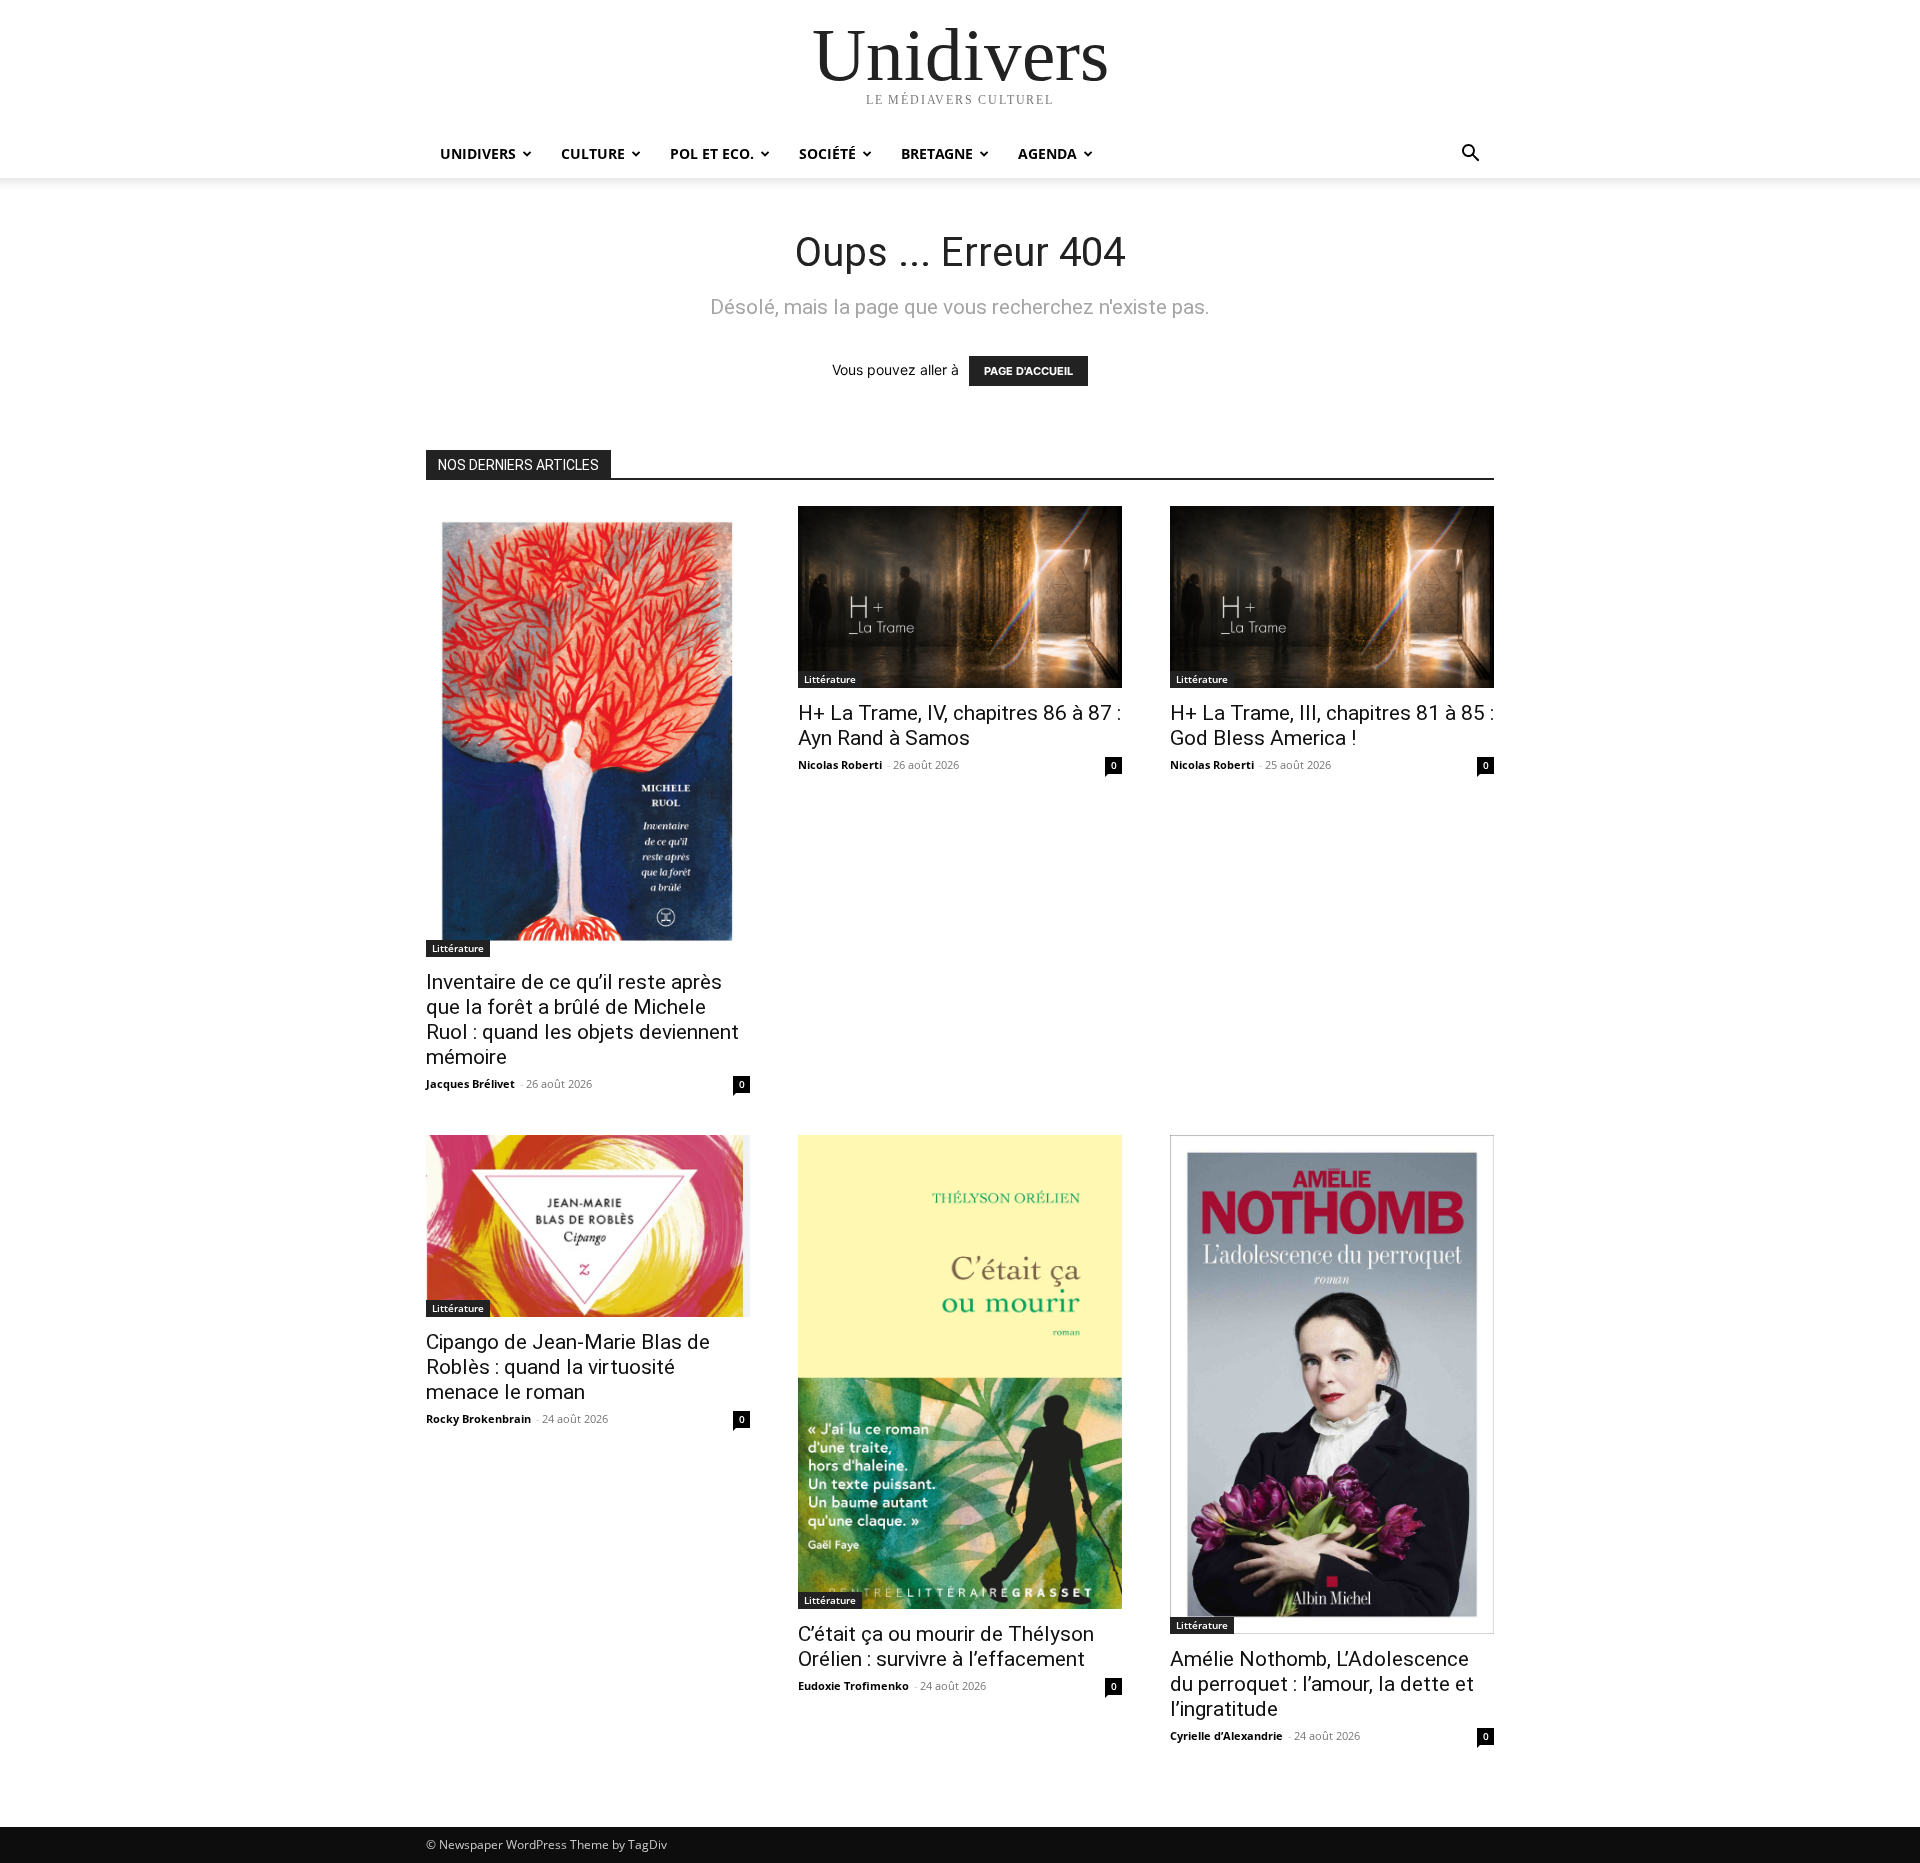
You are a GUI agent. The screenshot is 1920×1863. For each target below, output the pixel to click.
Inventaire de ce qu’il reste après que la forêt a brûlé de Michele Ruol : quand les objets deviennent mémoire (582, 1019)
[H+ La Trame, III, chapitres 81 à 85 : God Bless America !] (1332, 597)
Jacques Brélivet (470, 1083)
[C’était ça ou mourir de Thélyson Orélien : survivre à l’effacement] (960, 1372)
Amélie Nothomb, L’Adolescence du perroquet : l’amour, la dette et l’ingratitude (1322, 1684)
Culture (593, 153)
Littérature (458, 948)
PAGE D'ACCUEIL (1028, 371)
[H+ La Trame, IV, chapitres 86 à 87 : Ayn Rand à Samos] (960, 597)
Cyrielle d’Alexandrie (1226, 1735)
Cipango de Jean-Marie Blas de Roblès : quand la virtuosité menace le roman (568, 1367)
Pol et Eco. (712, 153)
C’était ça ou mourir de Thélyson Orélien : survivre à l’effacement (946, 1646)
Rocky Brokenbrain (478, 1418)
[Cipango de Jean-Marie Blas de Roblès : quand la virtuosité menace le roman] (588, 1226)
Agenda (1047, 153)
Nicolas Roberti (840, 764)
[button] (1470, 155)
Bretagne (937, 153)
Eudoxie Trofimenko (853, 1685)
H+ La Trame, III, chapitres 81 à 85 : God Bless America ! (1332, 725)
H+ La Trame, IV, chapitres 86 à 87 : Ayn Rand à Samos (959, 725)
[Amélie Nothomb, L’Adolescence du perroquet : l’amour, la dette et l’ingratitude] (1332, 1384)
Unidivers (478, 153)
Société (827, 153)
